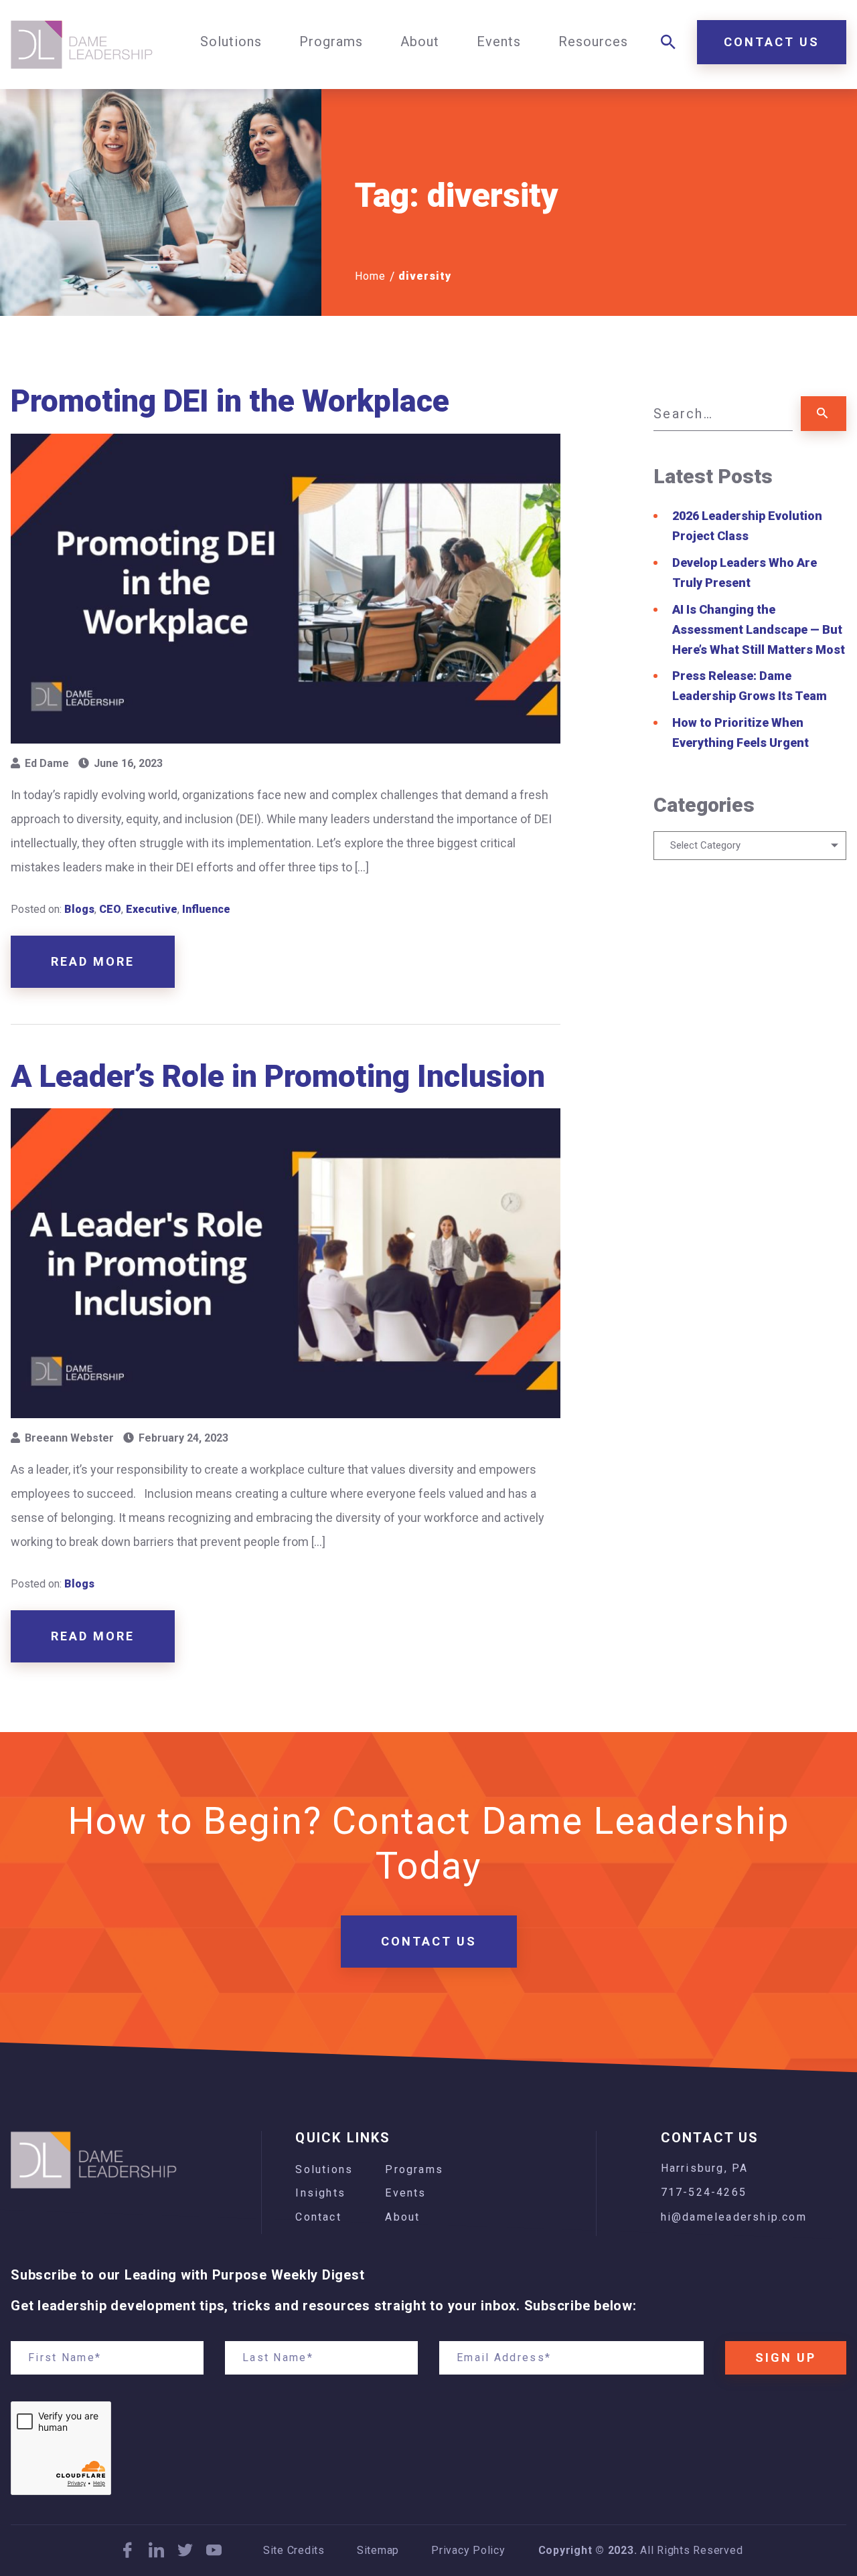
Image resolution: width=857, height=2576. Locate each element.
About (402, 2217)
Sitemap (378, 2551)
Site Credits (294, 2551)
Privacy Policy (468, 2551)
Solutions (324, 2169)
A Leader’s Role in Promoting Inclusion (278, 1076)
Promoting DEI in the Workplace (230, 401)
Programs (414, 2169)
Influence (206, 909)
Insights (320, 2193)
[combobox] (750, 846)
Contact (318, 2217)
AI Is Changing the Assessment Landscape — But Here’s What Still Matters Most (759, 629)
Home (370, 276)
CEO (110, 909)
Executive (152, 909)
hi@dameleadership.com (734, 2217)
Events (405, 2193)
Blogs (79, 909)
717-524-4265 (704, 2192)
